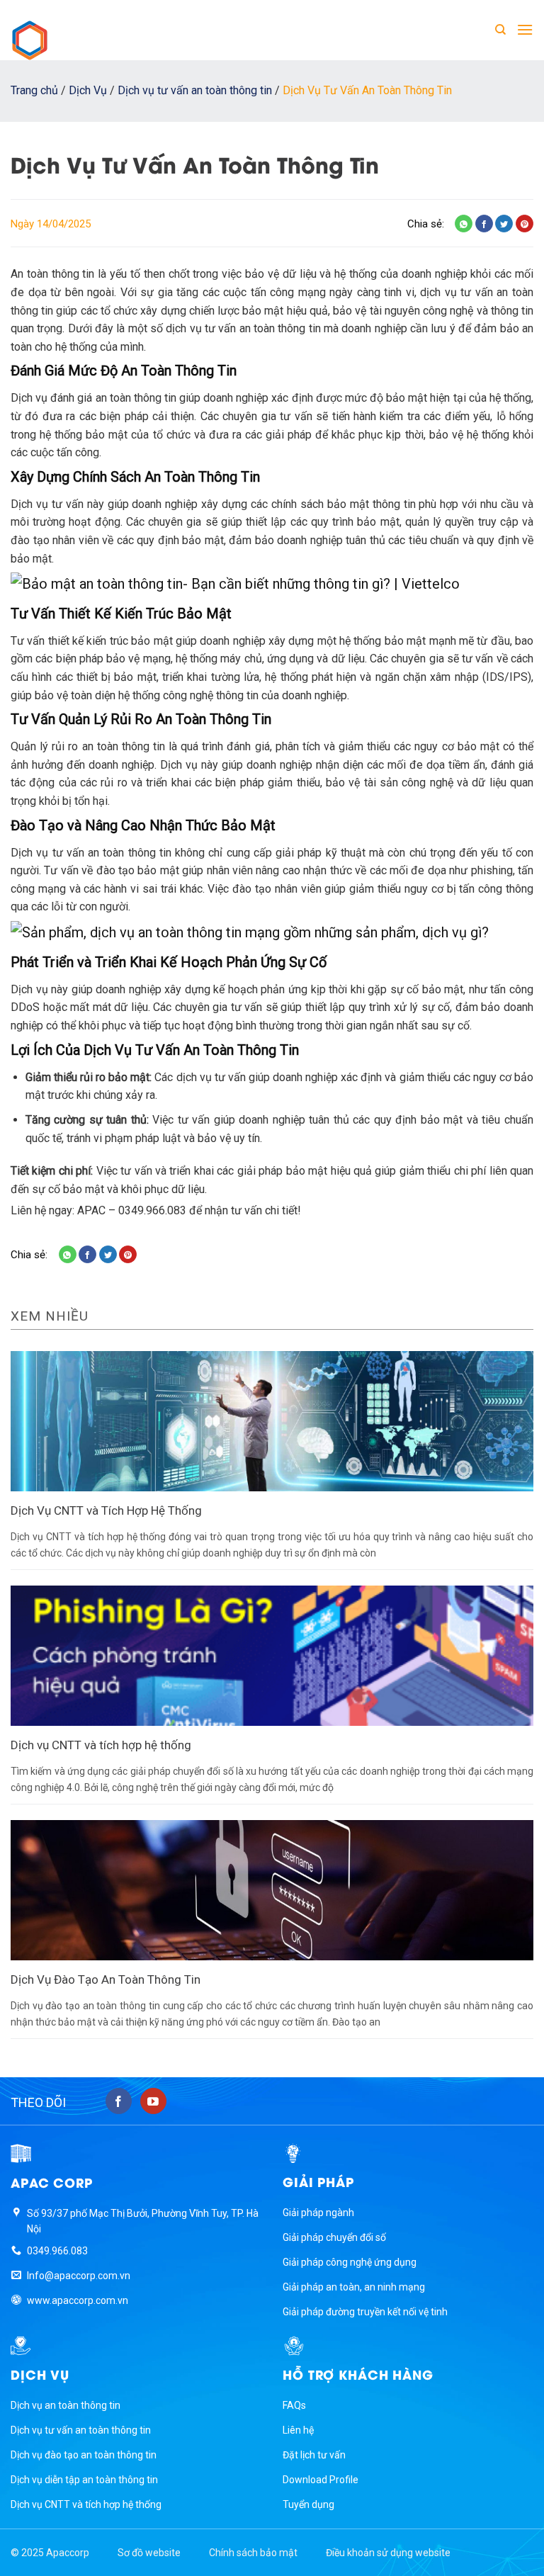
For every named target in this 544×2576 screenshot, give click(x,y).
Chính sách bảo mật (253, 2553)
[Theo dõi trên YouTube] (153, 2101)
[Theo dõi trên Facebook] (119, 2101)
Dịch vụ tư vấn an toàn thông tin (195, 90)
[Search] (500, 30)
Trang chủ (34, 90)
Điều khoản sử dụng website (388, 2553)
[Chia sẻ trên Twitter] (504, 224)
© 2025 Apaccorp (50, 2553)
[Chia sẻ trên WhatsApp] (464, 224)
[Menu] (525, 29)
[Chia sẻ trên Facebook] (484, 224)
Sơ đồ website (149, 2553)
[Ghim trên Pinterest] (525, 224)
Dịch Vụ (88, 90)
